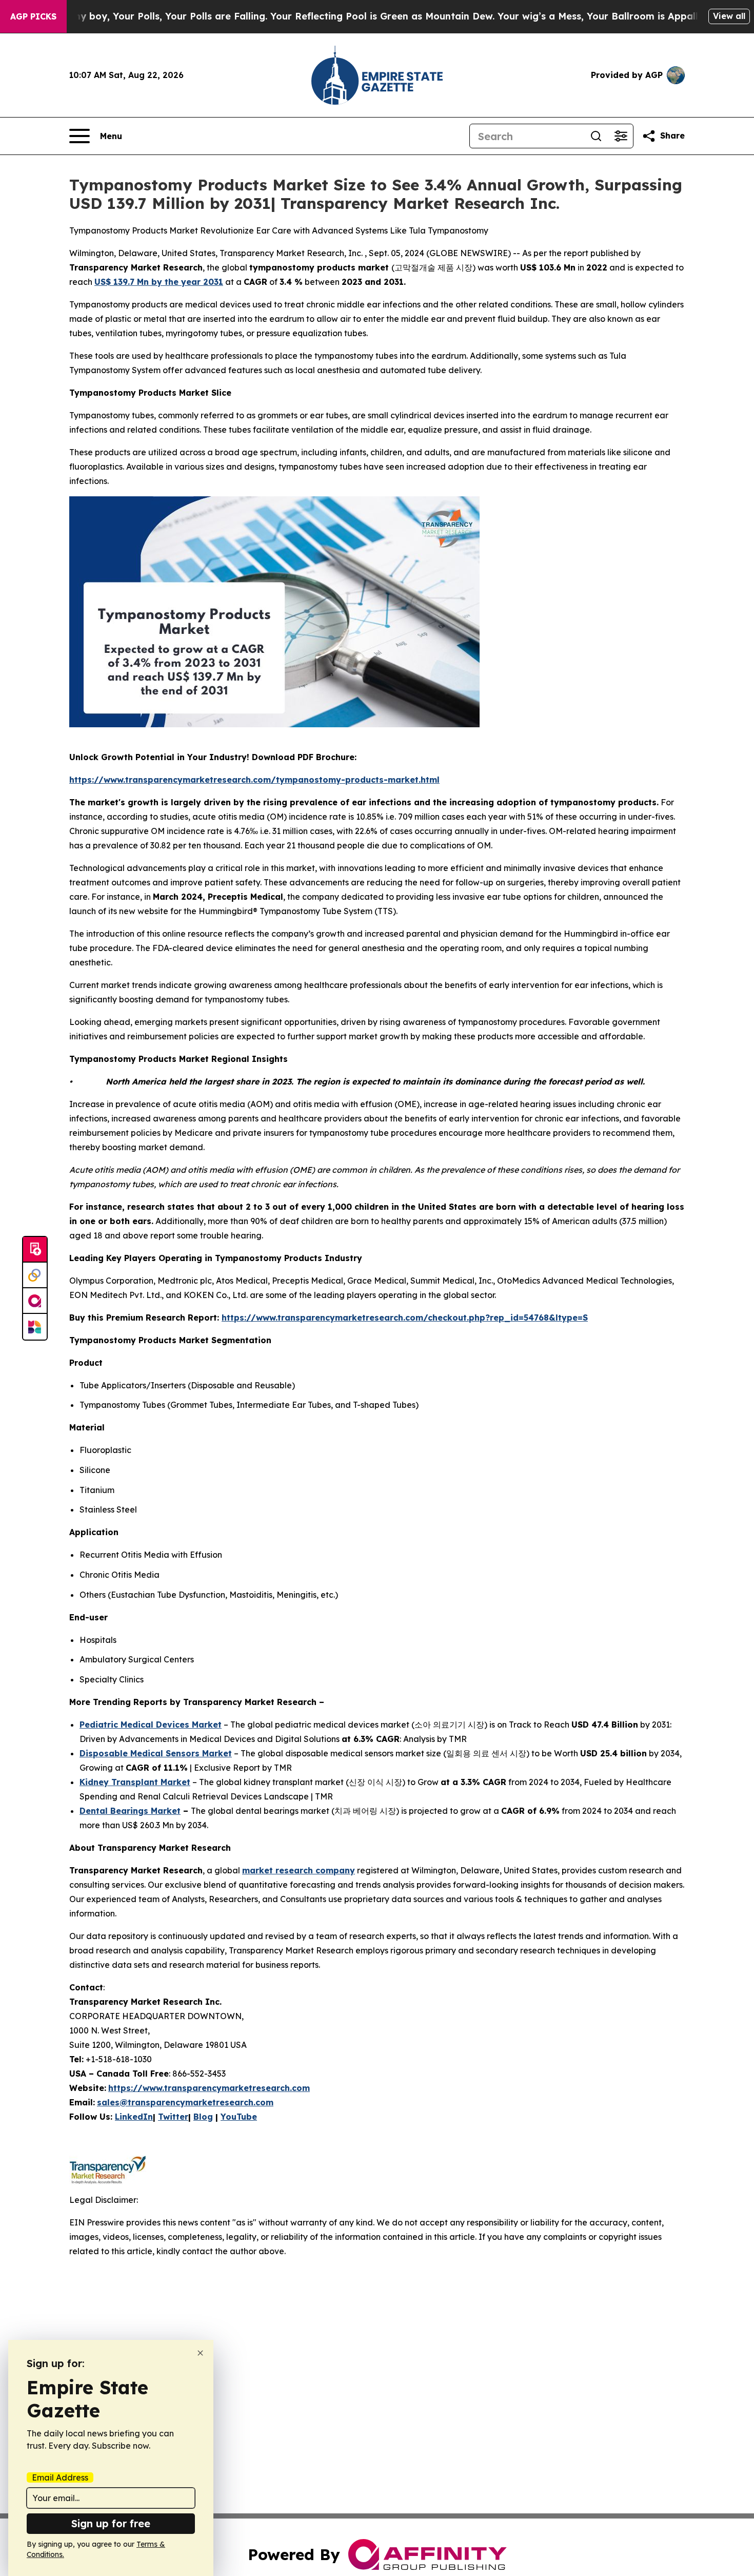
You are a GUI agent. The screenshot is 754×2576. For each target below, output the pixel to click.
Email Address (60, 2477)
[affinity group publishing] (35, 1301)
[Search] (596, 136)
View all (729, 16)
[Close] (200, 2353)
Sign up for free (111, 2523)
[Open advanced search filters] (621, 136)
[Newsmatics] (35, 1327)
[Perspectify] (35, 1275)
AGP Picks (33, 16)
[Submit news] (35, 1250)
